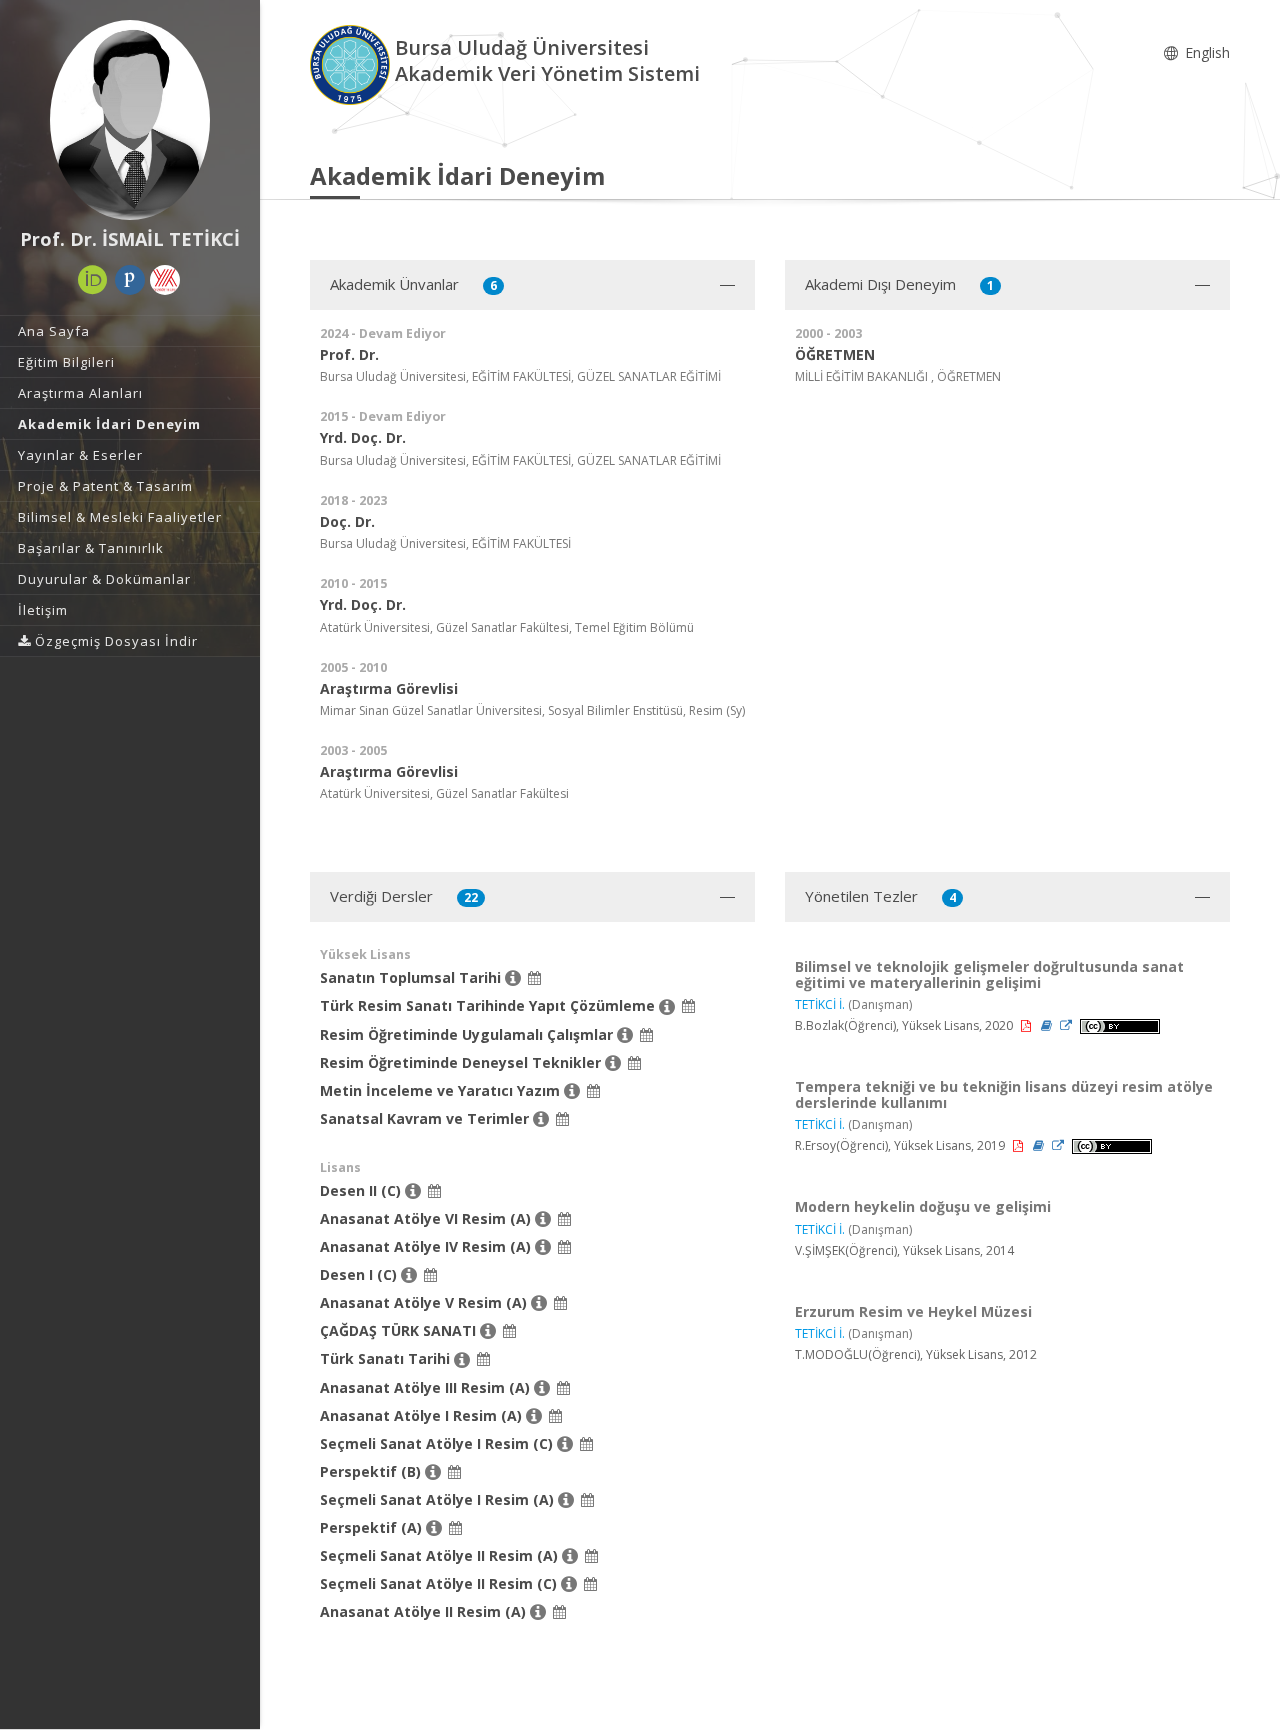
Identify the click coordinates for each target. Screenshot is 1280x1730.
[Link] (1067, 1025)
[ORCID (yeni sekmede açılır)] (93, 280)
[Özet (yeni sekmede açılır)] (1048, 1025)
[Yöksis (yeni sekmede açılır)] (165, 280)
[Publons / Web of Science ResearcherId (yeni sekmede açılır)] (130, 280)
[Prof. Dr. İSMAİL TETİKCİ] (130, 120)
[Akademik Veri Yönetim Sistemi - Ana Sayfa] (352, 63)
